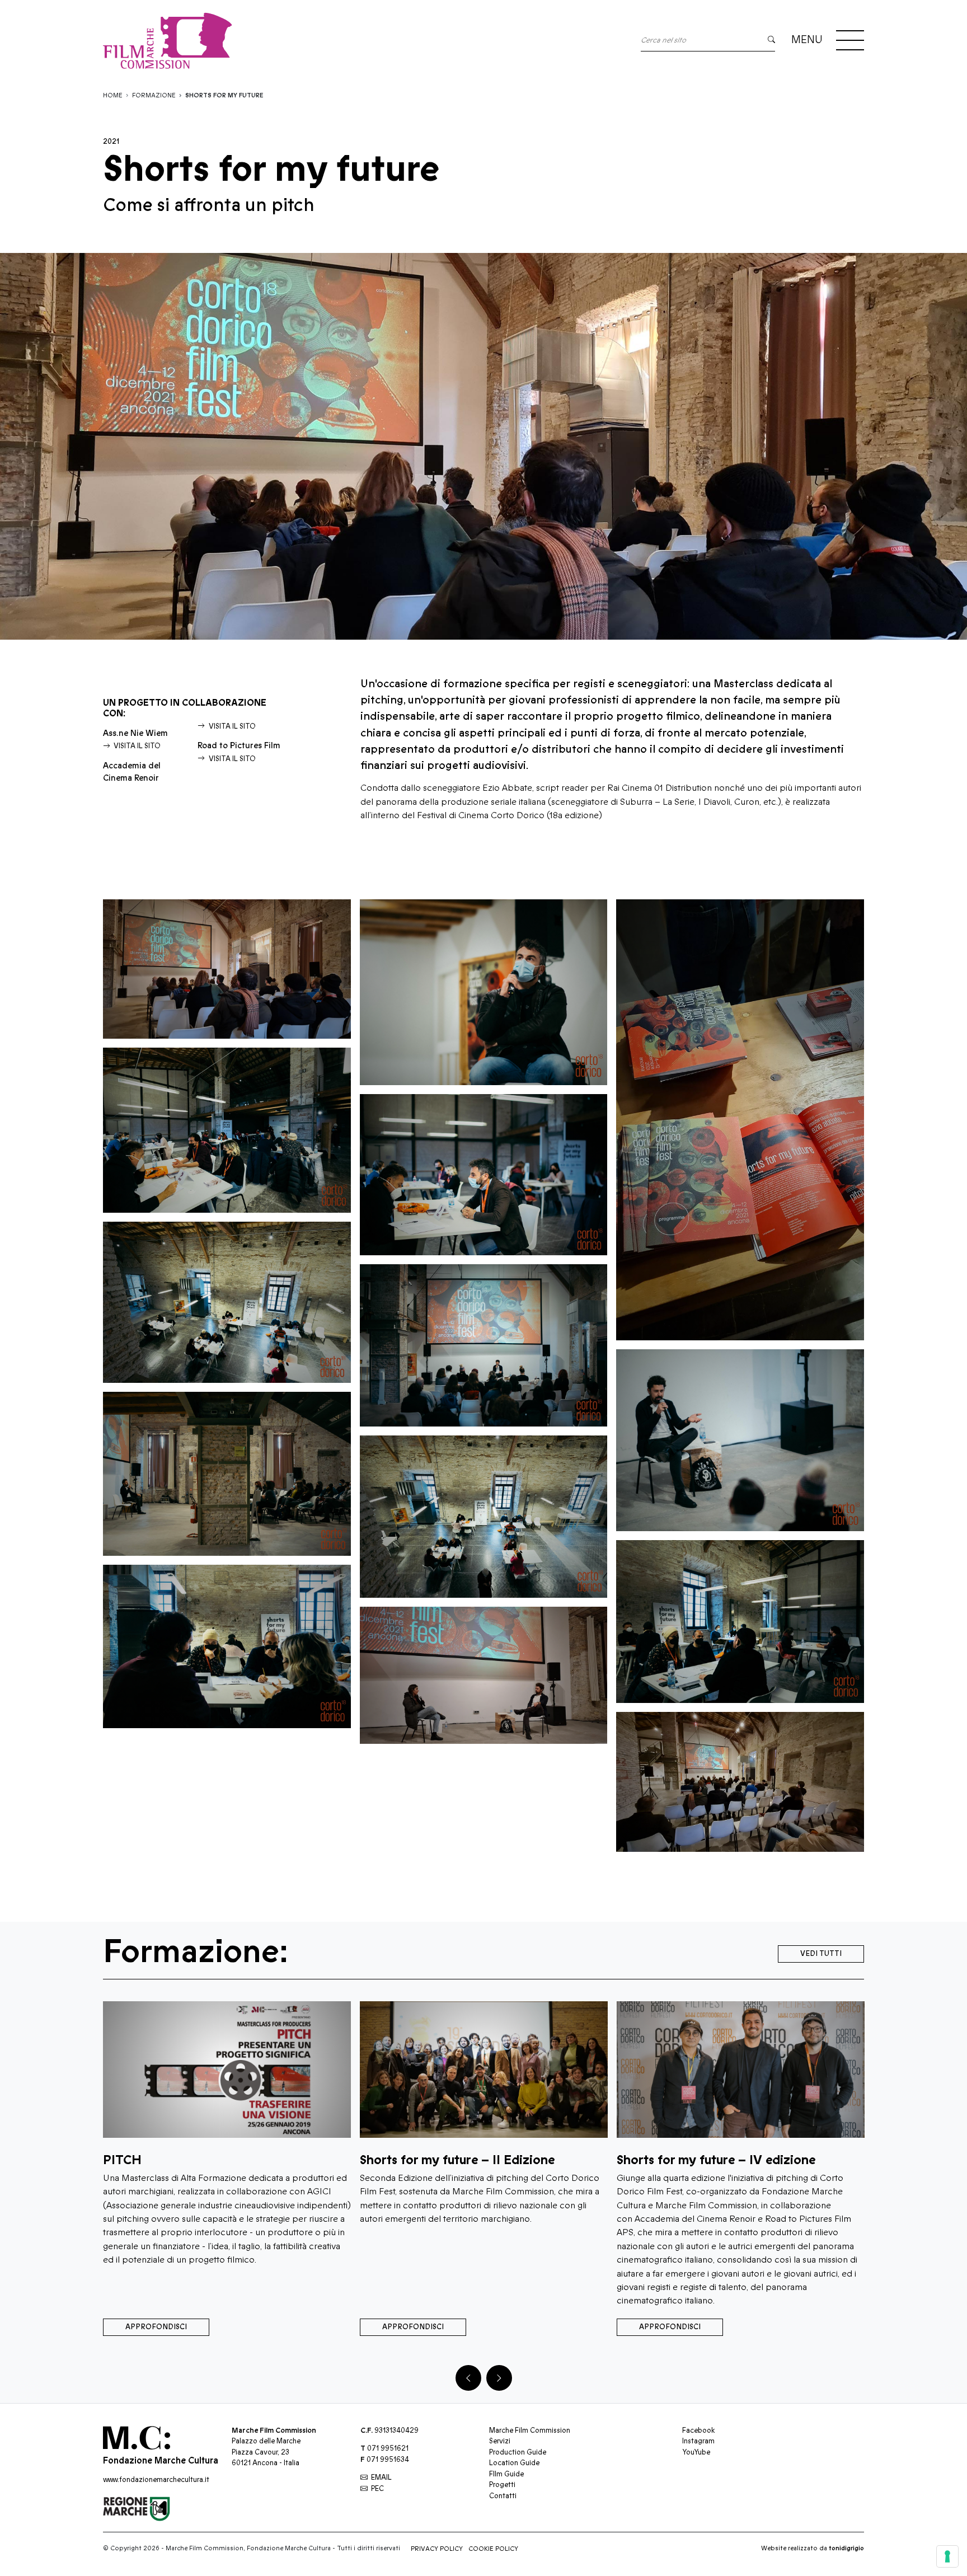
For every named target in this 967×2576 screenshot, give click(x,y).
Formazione (154, 95)
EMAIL (381, 2478)
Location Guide (514, 2463)
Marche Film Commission (530, 2430)
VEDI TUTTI (821, 1954)
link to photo (227, 969)
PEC (377, 2489)
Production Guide (518, 2452)
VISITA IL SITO (137, 746)
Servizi (500, 2441)
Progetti (502, 2485)
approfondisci (226, 2327)
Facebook (698, 2430)
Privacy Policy (437, 2549)
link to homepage (167, 41)
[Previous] (468, 2378)
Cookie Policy (493, 2549)
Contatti (503, 2496)
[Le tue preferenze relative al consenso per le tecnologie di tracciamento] (947, 2556)
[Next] (499, 2378)
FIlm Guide (506, 2474)
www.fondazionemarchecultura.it (156, 2480)
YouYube (696, 2452)
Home (113, 95)
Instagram (698, 2441)
